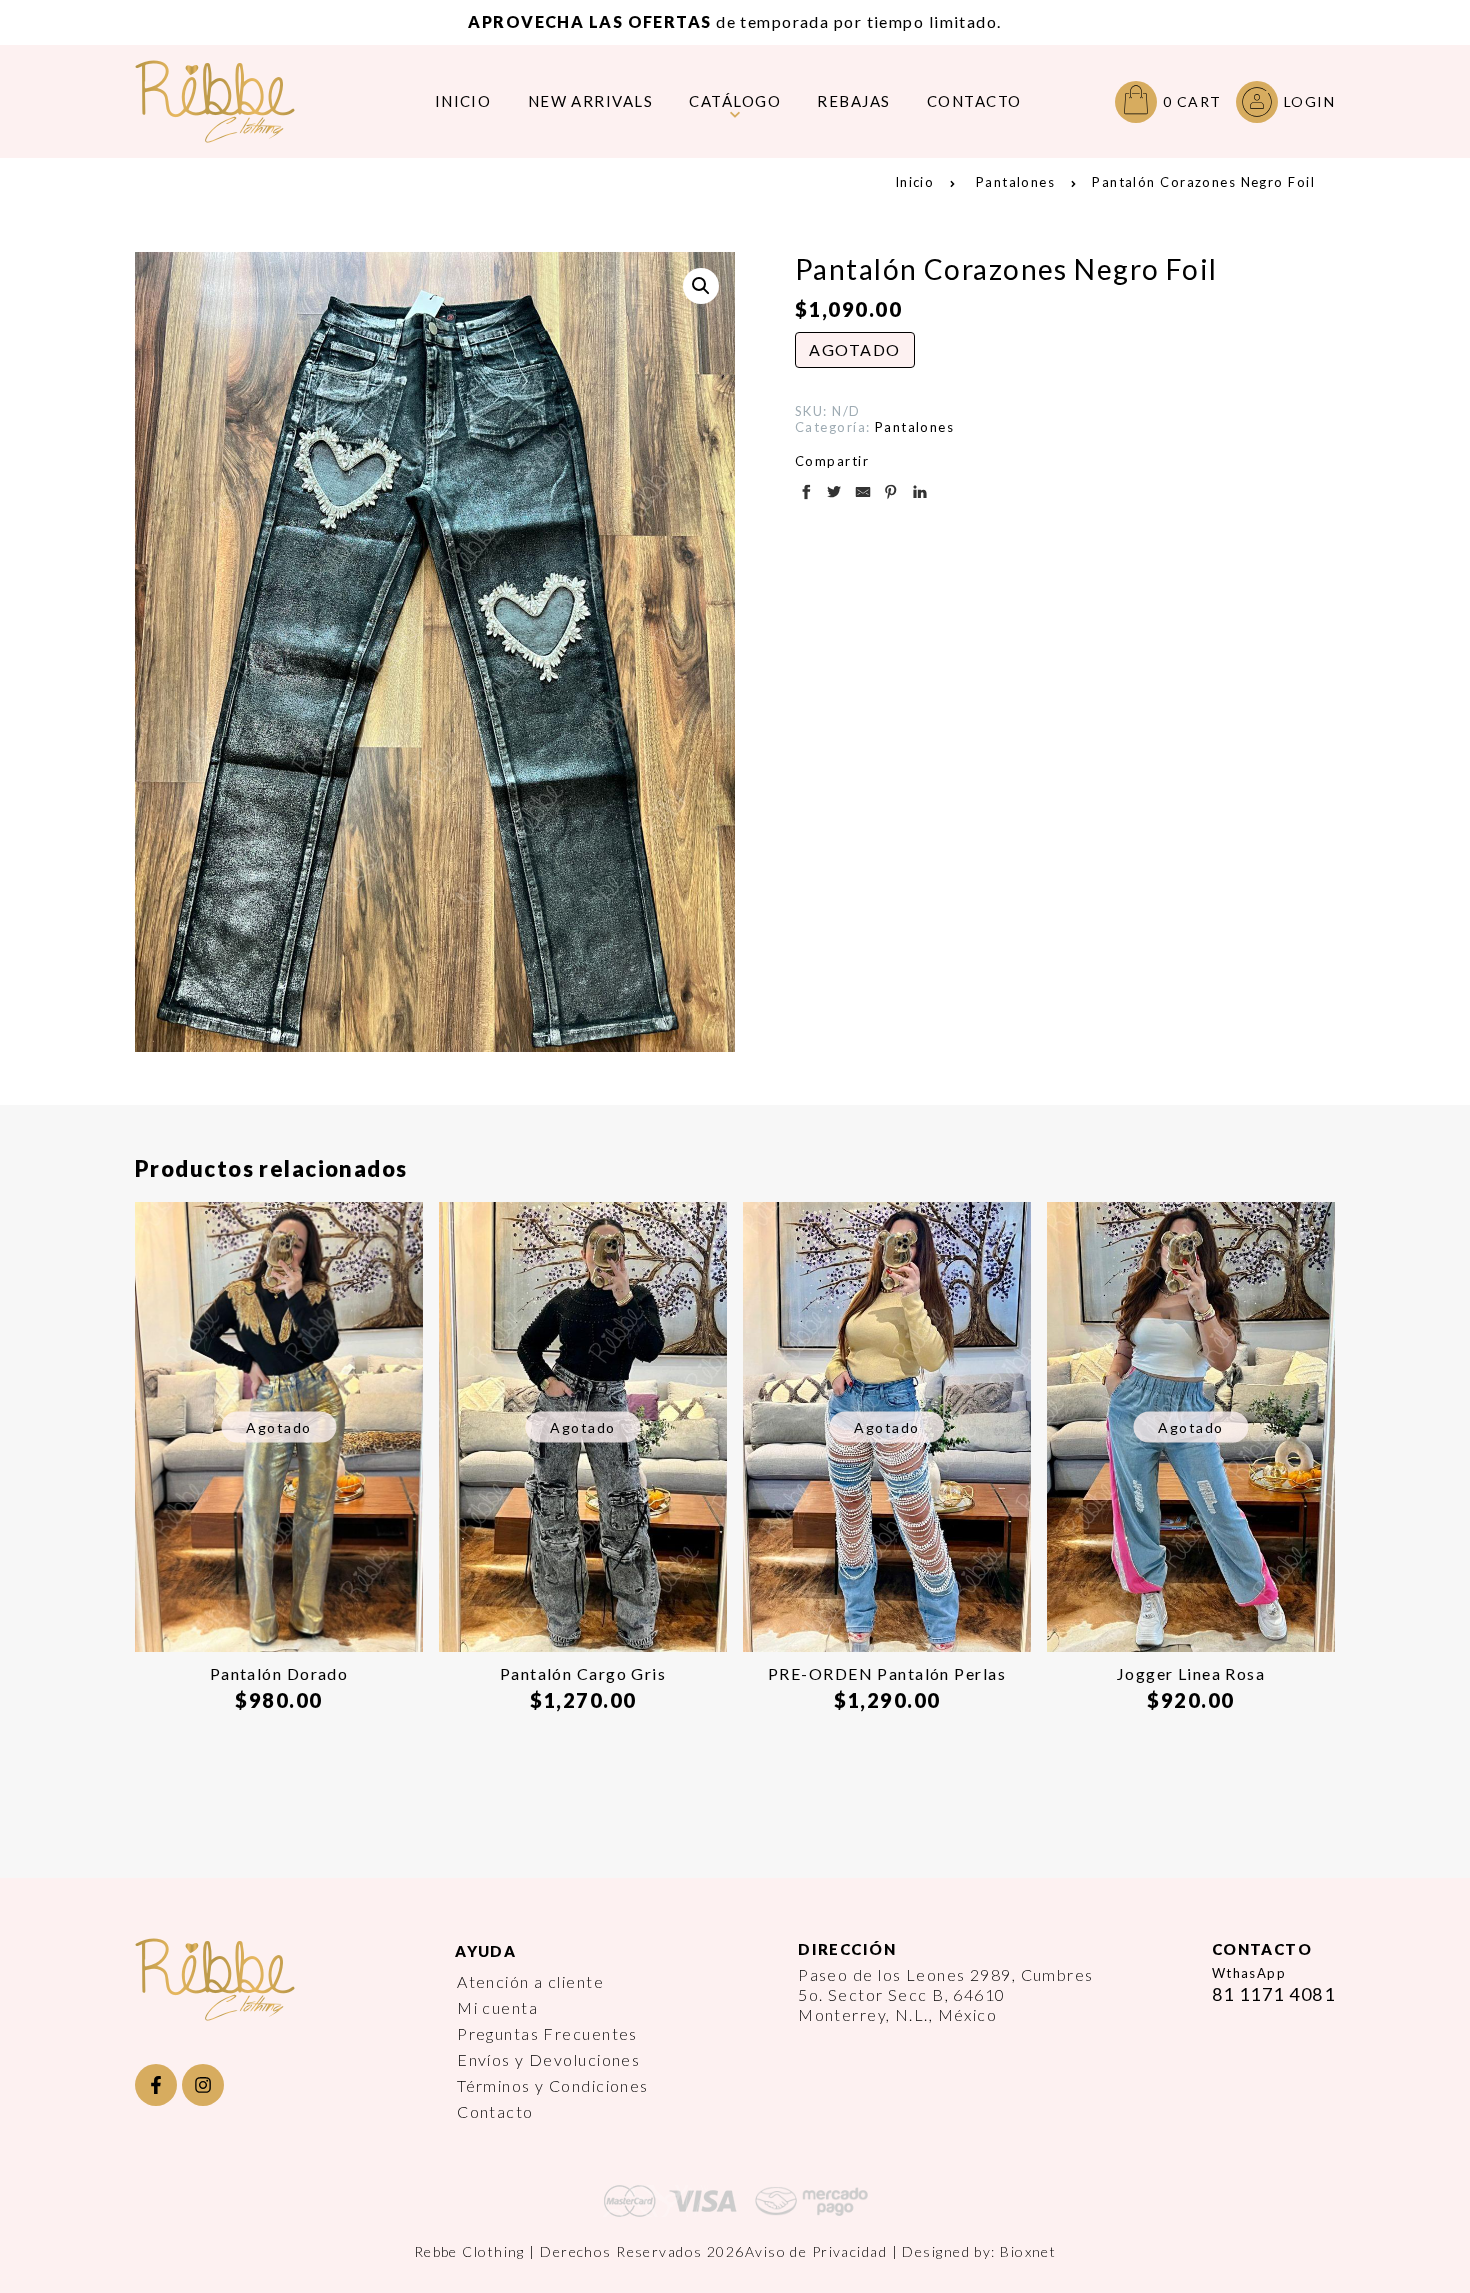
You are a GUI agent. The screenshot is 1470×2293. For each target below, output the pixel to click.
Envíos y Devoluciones (548, 2059)
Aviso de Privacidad (816, 2251)
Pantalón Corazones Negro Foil (1203, 182)
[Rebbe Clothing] (230, 101)
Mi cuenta (497, 2007)
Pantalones (1015, 182)
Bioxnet (1028, 2251)
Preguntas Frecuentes (547, 2033)
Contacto (495, 2111)
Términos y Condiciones (553, 2085)
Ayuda (485, 1951)
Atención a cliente (530, 1981)
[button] (701, 286)
